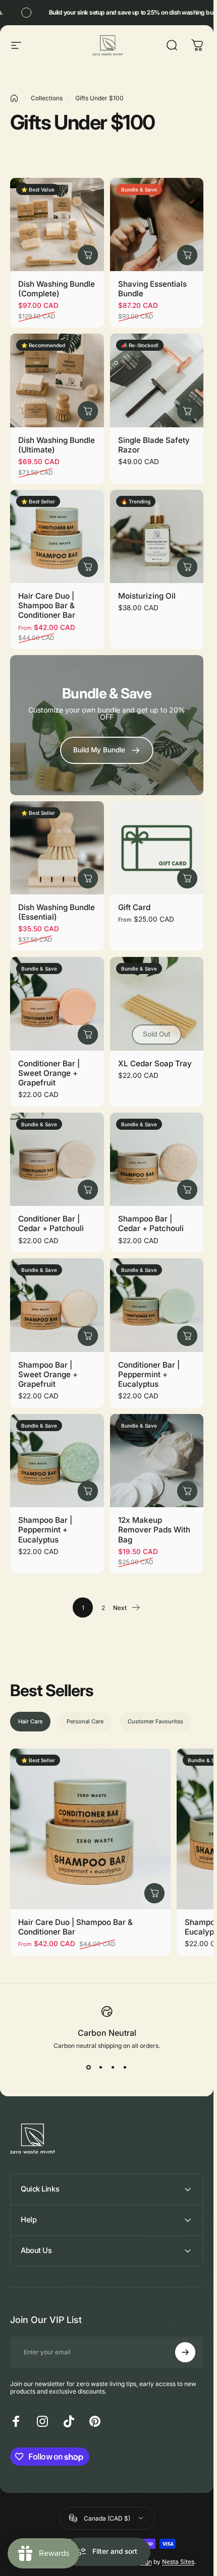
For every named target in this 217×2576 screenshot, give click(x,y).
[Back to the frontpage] (14, 98)
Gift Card (134, 907)
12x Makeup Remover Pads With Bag (154, 1530)
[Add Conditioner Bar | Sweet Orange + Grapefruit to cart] (88, 1035)
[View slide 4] (125, 2068)
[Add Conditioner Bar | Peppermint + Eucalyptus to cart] (187, 1336)
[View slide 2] (101, 2068)
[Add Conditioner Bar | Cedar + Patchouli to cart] (88, 1190)
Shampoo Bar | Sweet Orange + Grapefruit (48, 1374)
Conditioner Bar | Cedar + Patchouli (51, 1223)
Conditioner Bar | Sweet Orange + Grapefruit (49, 1073)
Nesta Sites (178, 2562)
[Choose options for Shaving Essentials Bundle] (187, 255)
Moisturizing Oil (147, 596)
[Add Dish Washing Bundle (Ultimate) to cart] (88, 411)
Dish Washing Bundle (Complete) (57, 289)
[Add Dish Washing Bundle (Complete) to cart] (88, 255)
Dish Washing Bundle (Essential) (57, 912)
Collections (47, 98)
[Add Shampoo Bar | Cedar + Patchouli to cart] (187, 1190)
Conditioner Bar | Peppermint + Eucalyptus (149, 1374)
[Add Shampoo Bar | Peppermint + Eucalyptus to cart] (88, 1491)
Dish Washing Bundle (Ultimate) (57, 445)
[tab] (30, 1722)
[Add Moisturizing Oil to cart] (187, 567)
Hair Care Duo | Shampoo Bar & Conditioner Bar (47, 605)
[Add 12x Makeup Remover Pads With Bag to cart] (187, 1491)
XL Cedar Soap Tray (155, 1064)
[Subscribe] (185, 2352)
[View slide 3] (113, 2068)
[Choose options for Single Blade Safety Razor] (187, 411)
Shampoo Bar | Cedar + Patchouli (151, 1223)
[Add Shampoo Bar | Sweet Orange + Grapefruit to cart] (88, 1336)
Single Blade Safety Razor (154, 445)
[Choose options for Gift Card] (187, 878)
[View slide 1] (89, 2068)
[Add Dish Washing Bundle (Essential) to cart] (88, 878)
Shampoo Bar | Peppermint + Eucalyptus (45, 1530)
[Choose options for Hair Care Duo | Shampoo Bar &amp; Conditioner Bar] (88, 567)
